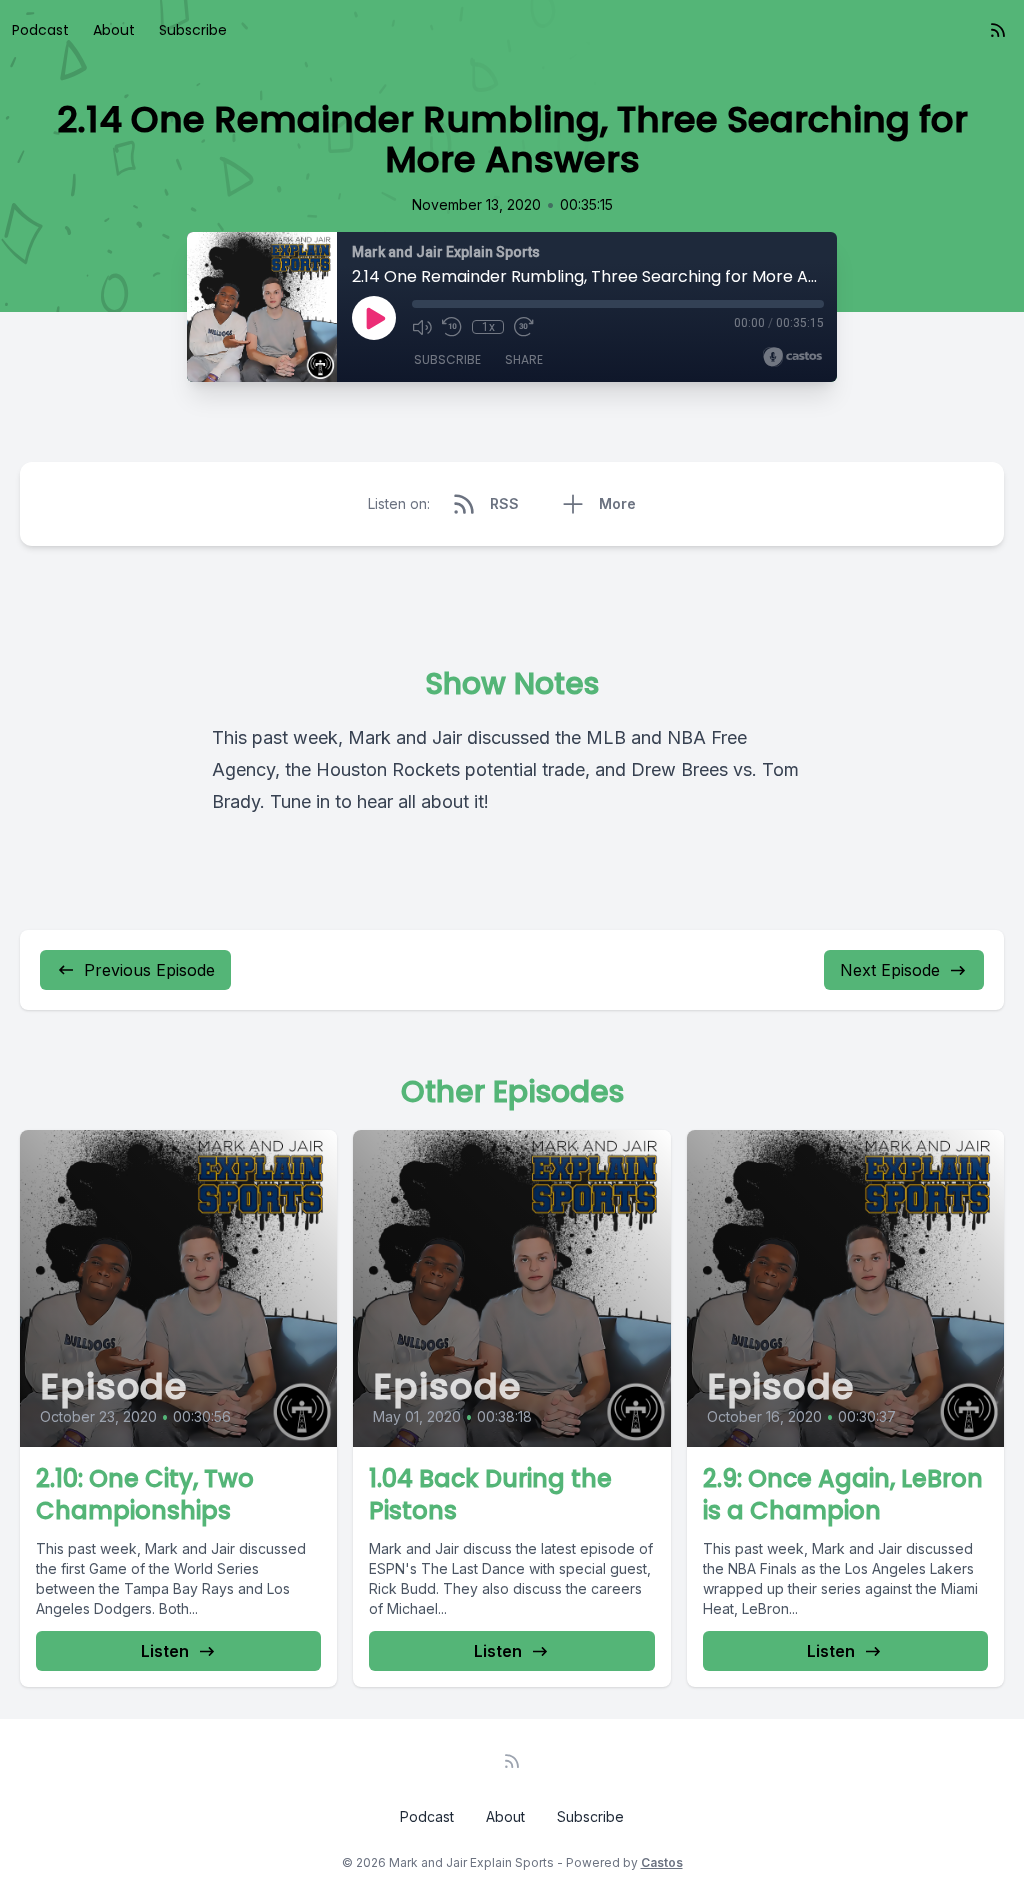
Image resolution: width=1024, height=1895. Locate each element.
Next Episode (890, 970)
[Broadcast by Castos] (792, 357)
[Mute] (422, 327)
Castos (662, 1862)
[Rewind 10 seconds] (452, 327)
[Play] (374, 318)
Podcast (40, 30)
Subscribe (193, 30)
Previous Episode (149, 970)
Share (524, 359)
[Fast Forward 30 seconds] (524, 327)
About (114, 30)
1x (488, 327)
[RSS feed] (998, 30)
